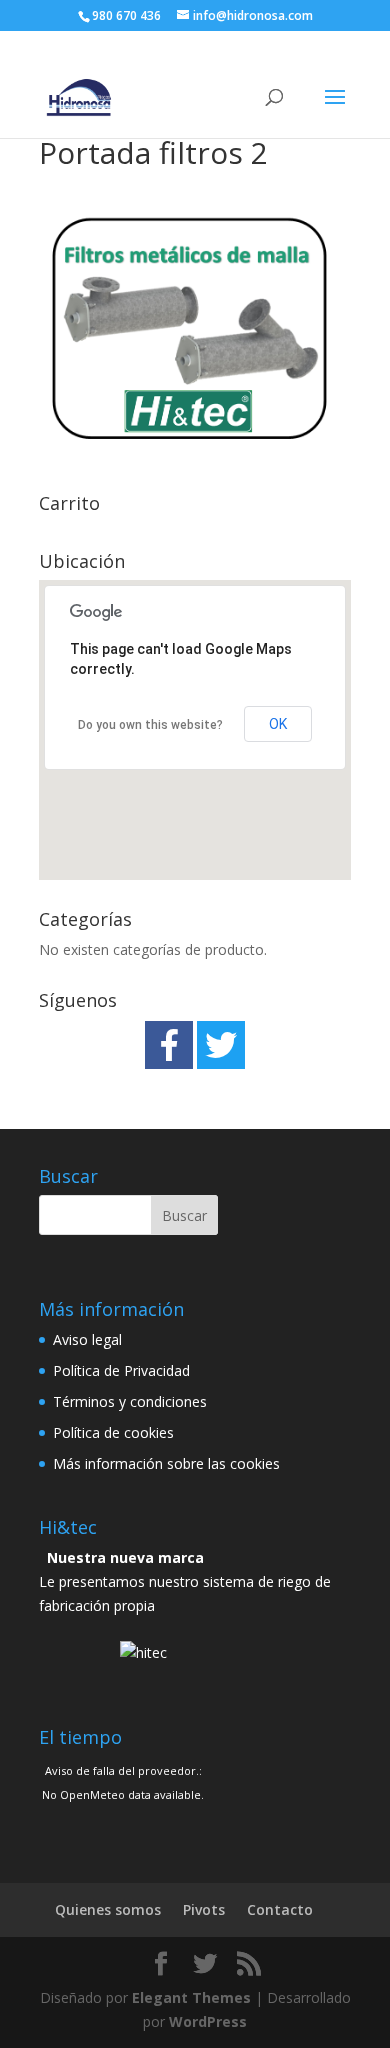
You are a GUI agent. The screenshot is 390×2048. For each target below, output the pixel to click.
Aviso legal (87, 1339)
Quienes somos (108, 1909)
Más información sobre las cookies (166, 1463)
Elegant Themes (191, 1997)
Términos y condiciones (130, 1401)
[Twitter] (221, 1045)
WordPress (208, 2021)
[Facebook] (169, 1045)
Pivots (204, 1909)
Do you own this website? (150, 725)
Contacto (280, 1909)
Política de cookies (113, 1432)
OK (278, 724)
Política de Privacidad (121, 1370)
